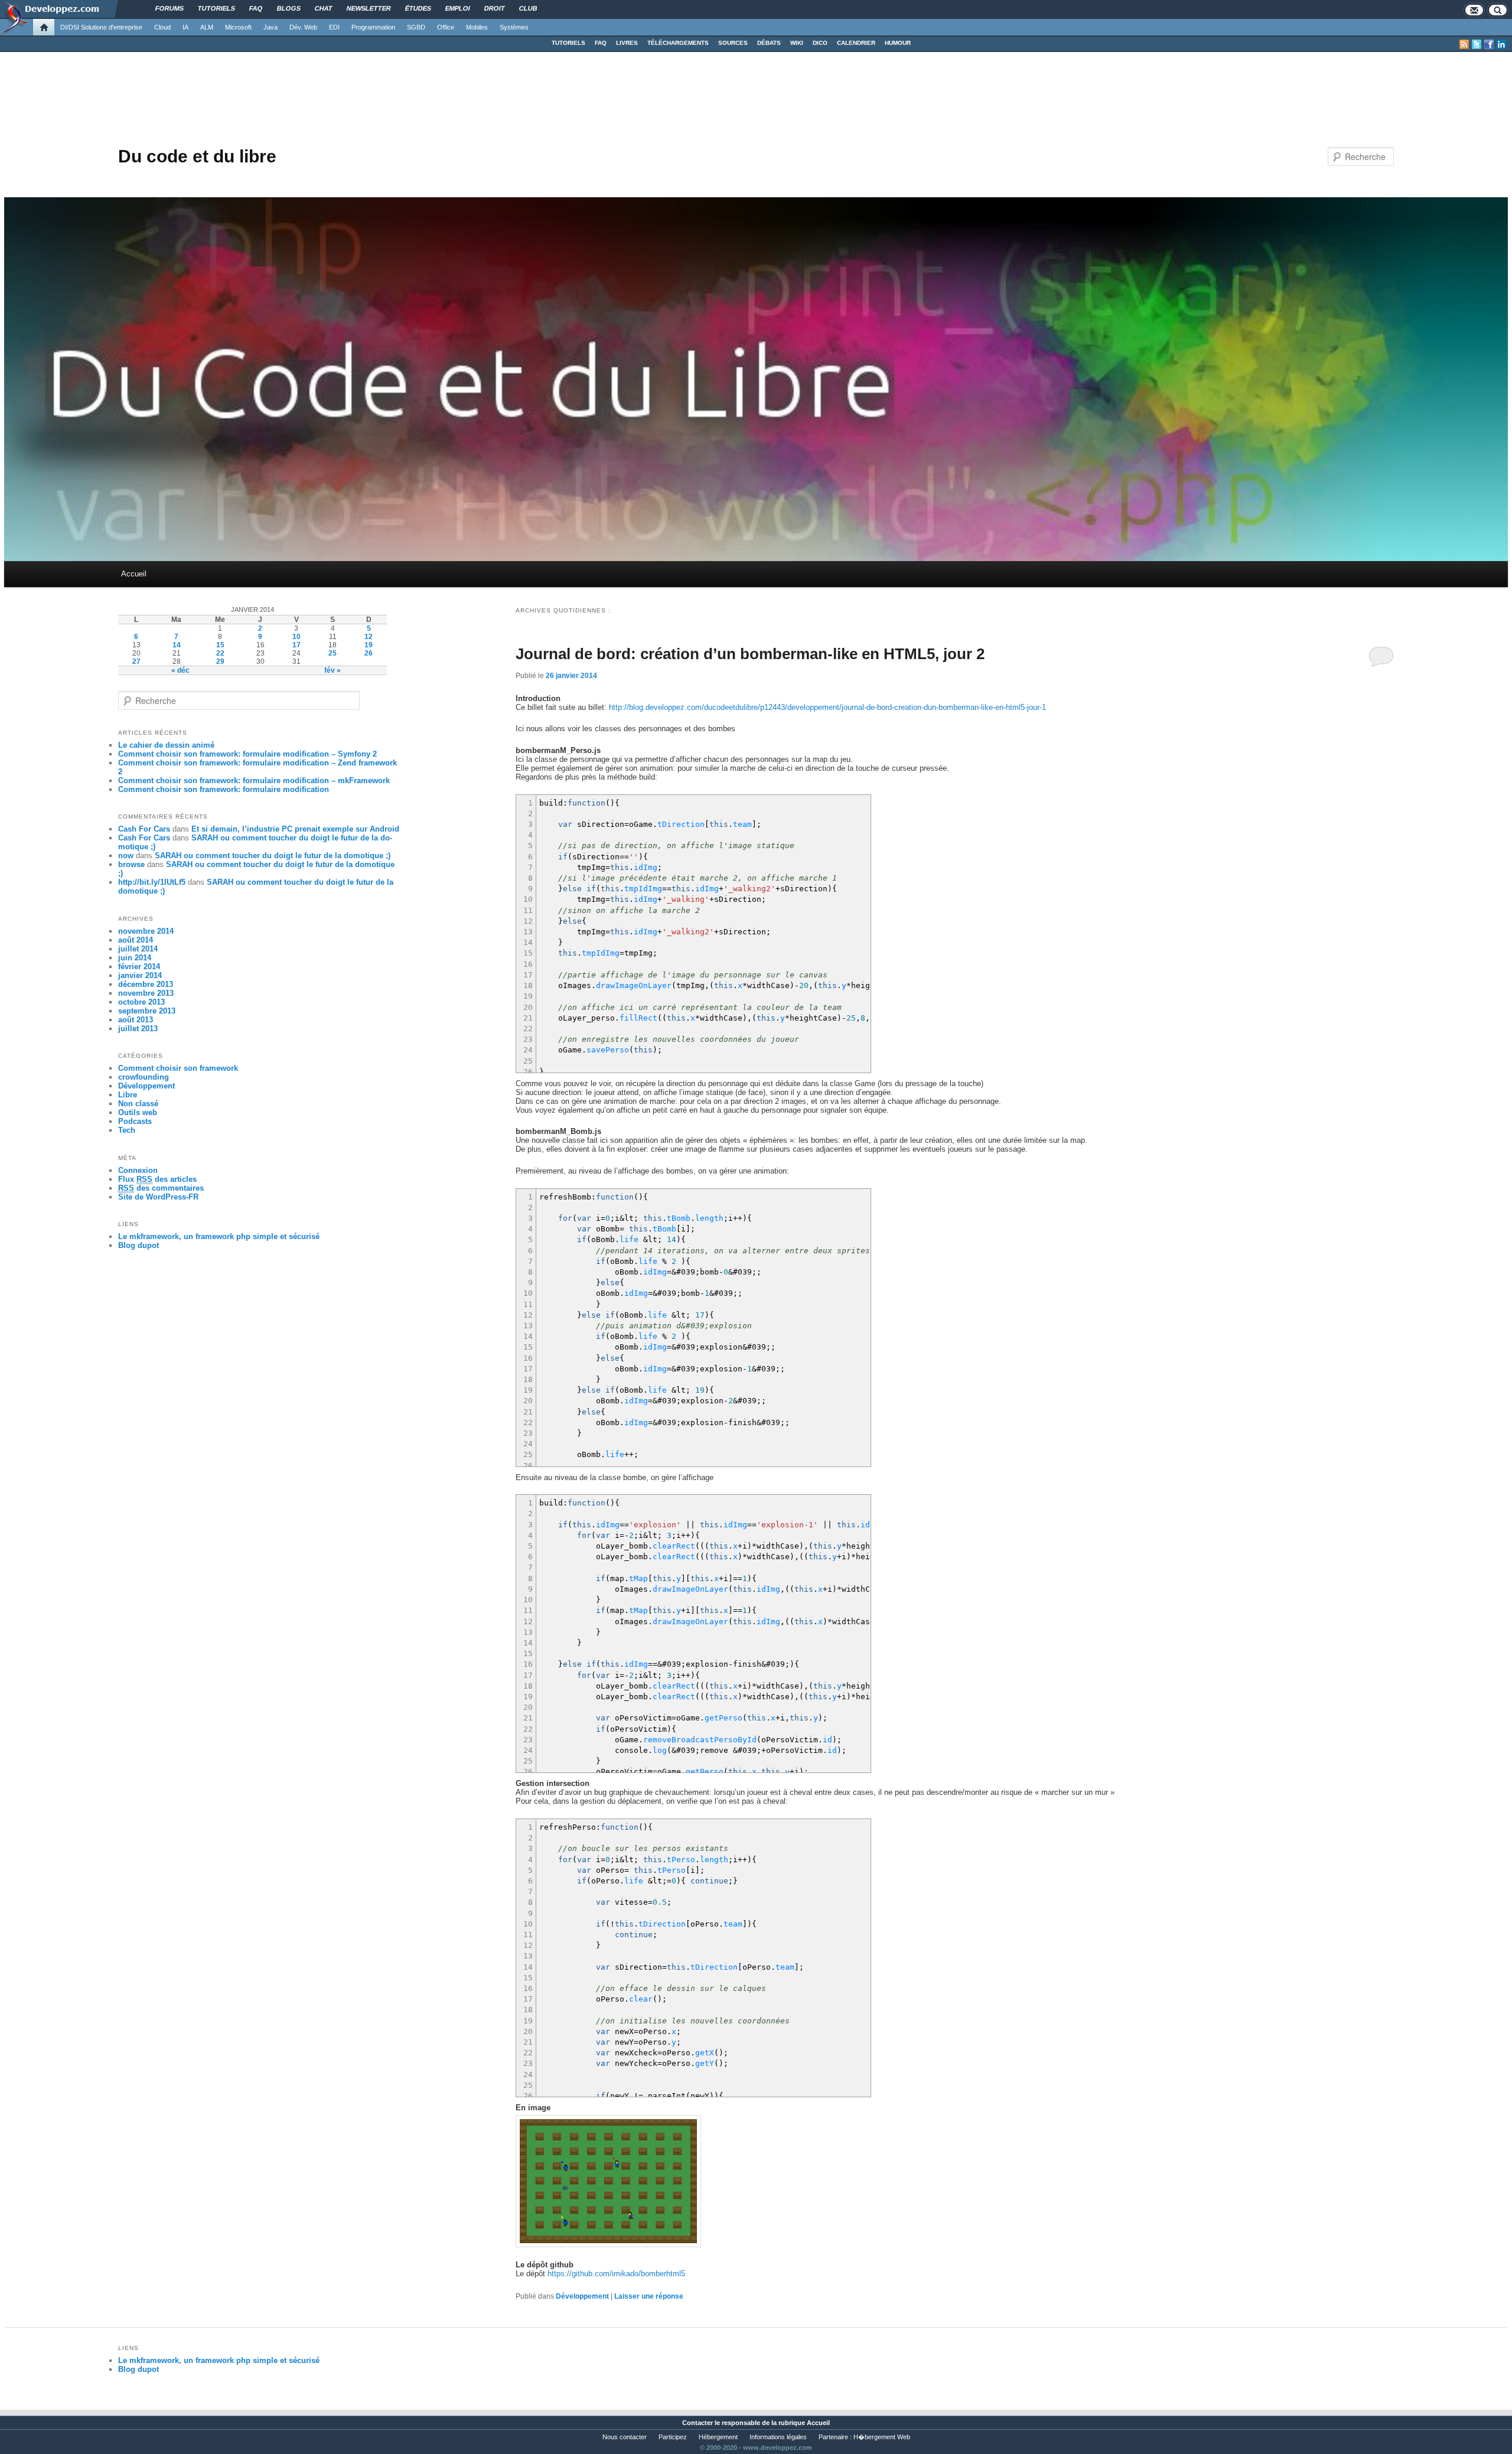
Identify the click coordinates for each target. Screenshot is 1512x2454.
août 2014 (136, 940)
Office (446, 27)
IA (185, 27)
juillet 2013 (138, 1029)
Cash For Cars (144, 829)
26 (369, 653)
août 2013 (136, 1020)
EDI (334, 27)
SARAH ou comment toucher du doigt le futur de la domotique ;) (273, 856)
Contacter (698, 2423)
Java (271, 27)
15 (220, 645)
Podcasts (135, 1121)
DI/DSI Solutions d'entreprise (101, 27)
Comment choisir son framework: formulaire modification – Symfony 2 (247, 754)
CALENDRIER (856, 43)
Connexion (138, 1170)
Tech (127, 1130)
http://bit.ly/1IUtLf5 (152, 882)
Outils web (138, 1112)
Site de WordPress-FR (158, 1197)
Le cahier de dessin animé (166, 745)
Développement (582, 2296)
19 (369, 645)
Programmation (373, 27)
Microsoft (238, 27)
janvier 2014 (140, 975)
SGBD (416, 27)
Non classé (138, 1104)
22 (220, 653)
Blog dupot (139, 1245)
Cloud (162, 27)
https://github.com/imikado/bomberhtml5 (616, 2274)
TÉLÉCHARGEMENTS (678, 43)
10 (296, 637)
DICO (820, 43)
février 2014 (139, 967)
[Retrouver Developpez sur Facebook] (1489, 44)
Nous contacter (625, 2437)
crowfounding (144, 1077)
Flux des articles (157, 1179)
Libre (128, 1095)
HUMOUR (898, 43)
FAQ (601, 43)
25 (333, 653)
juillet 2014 (138, 949)
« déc (180, 670)
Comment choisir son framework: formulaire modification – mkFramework (254, 780)
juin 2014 (135, 958)
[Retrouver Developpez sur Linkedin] (1501, 44)
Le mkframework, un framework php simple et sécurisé (219, 1236)
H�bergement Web (882, 2437)
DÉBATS (769, 43)
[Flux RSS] (1464, 44)
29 (220, 661)
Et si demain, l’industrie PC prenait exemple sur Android (295, 829)
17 (296, 645)
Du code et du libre (197, 156)
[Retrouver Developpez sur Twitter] (1477, 44)
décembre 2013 (146, 984)
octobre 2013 (141, 1002)
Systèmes (514, 27)
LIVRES (627, 43)
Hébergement (718, 2437)
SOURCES (733, 43)
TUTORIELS (568, 43)
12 (369, 637)
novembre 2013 (146, 993)
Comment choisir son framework (178, 1068)
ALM (207, 27)
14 (177, 645)
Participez (673, 2437)
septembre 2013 (147, 1011)
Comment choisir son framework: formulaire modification (224, 789)
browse (131, 864)
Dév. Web (303, 27)
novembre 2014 (146, 931)
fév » (333, 670)
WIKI (797, 43)
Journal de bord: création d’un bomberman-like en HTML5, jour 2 (750, 654)
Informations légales (778, 2437)
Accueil (134, 574)
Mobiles (477, 27)
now (126, 856)
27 (136, 661)
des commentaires (161, 1188)
